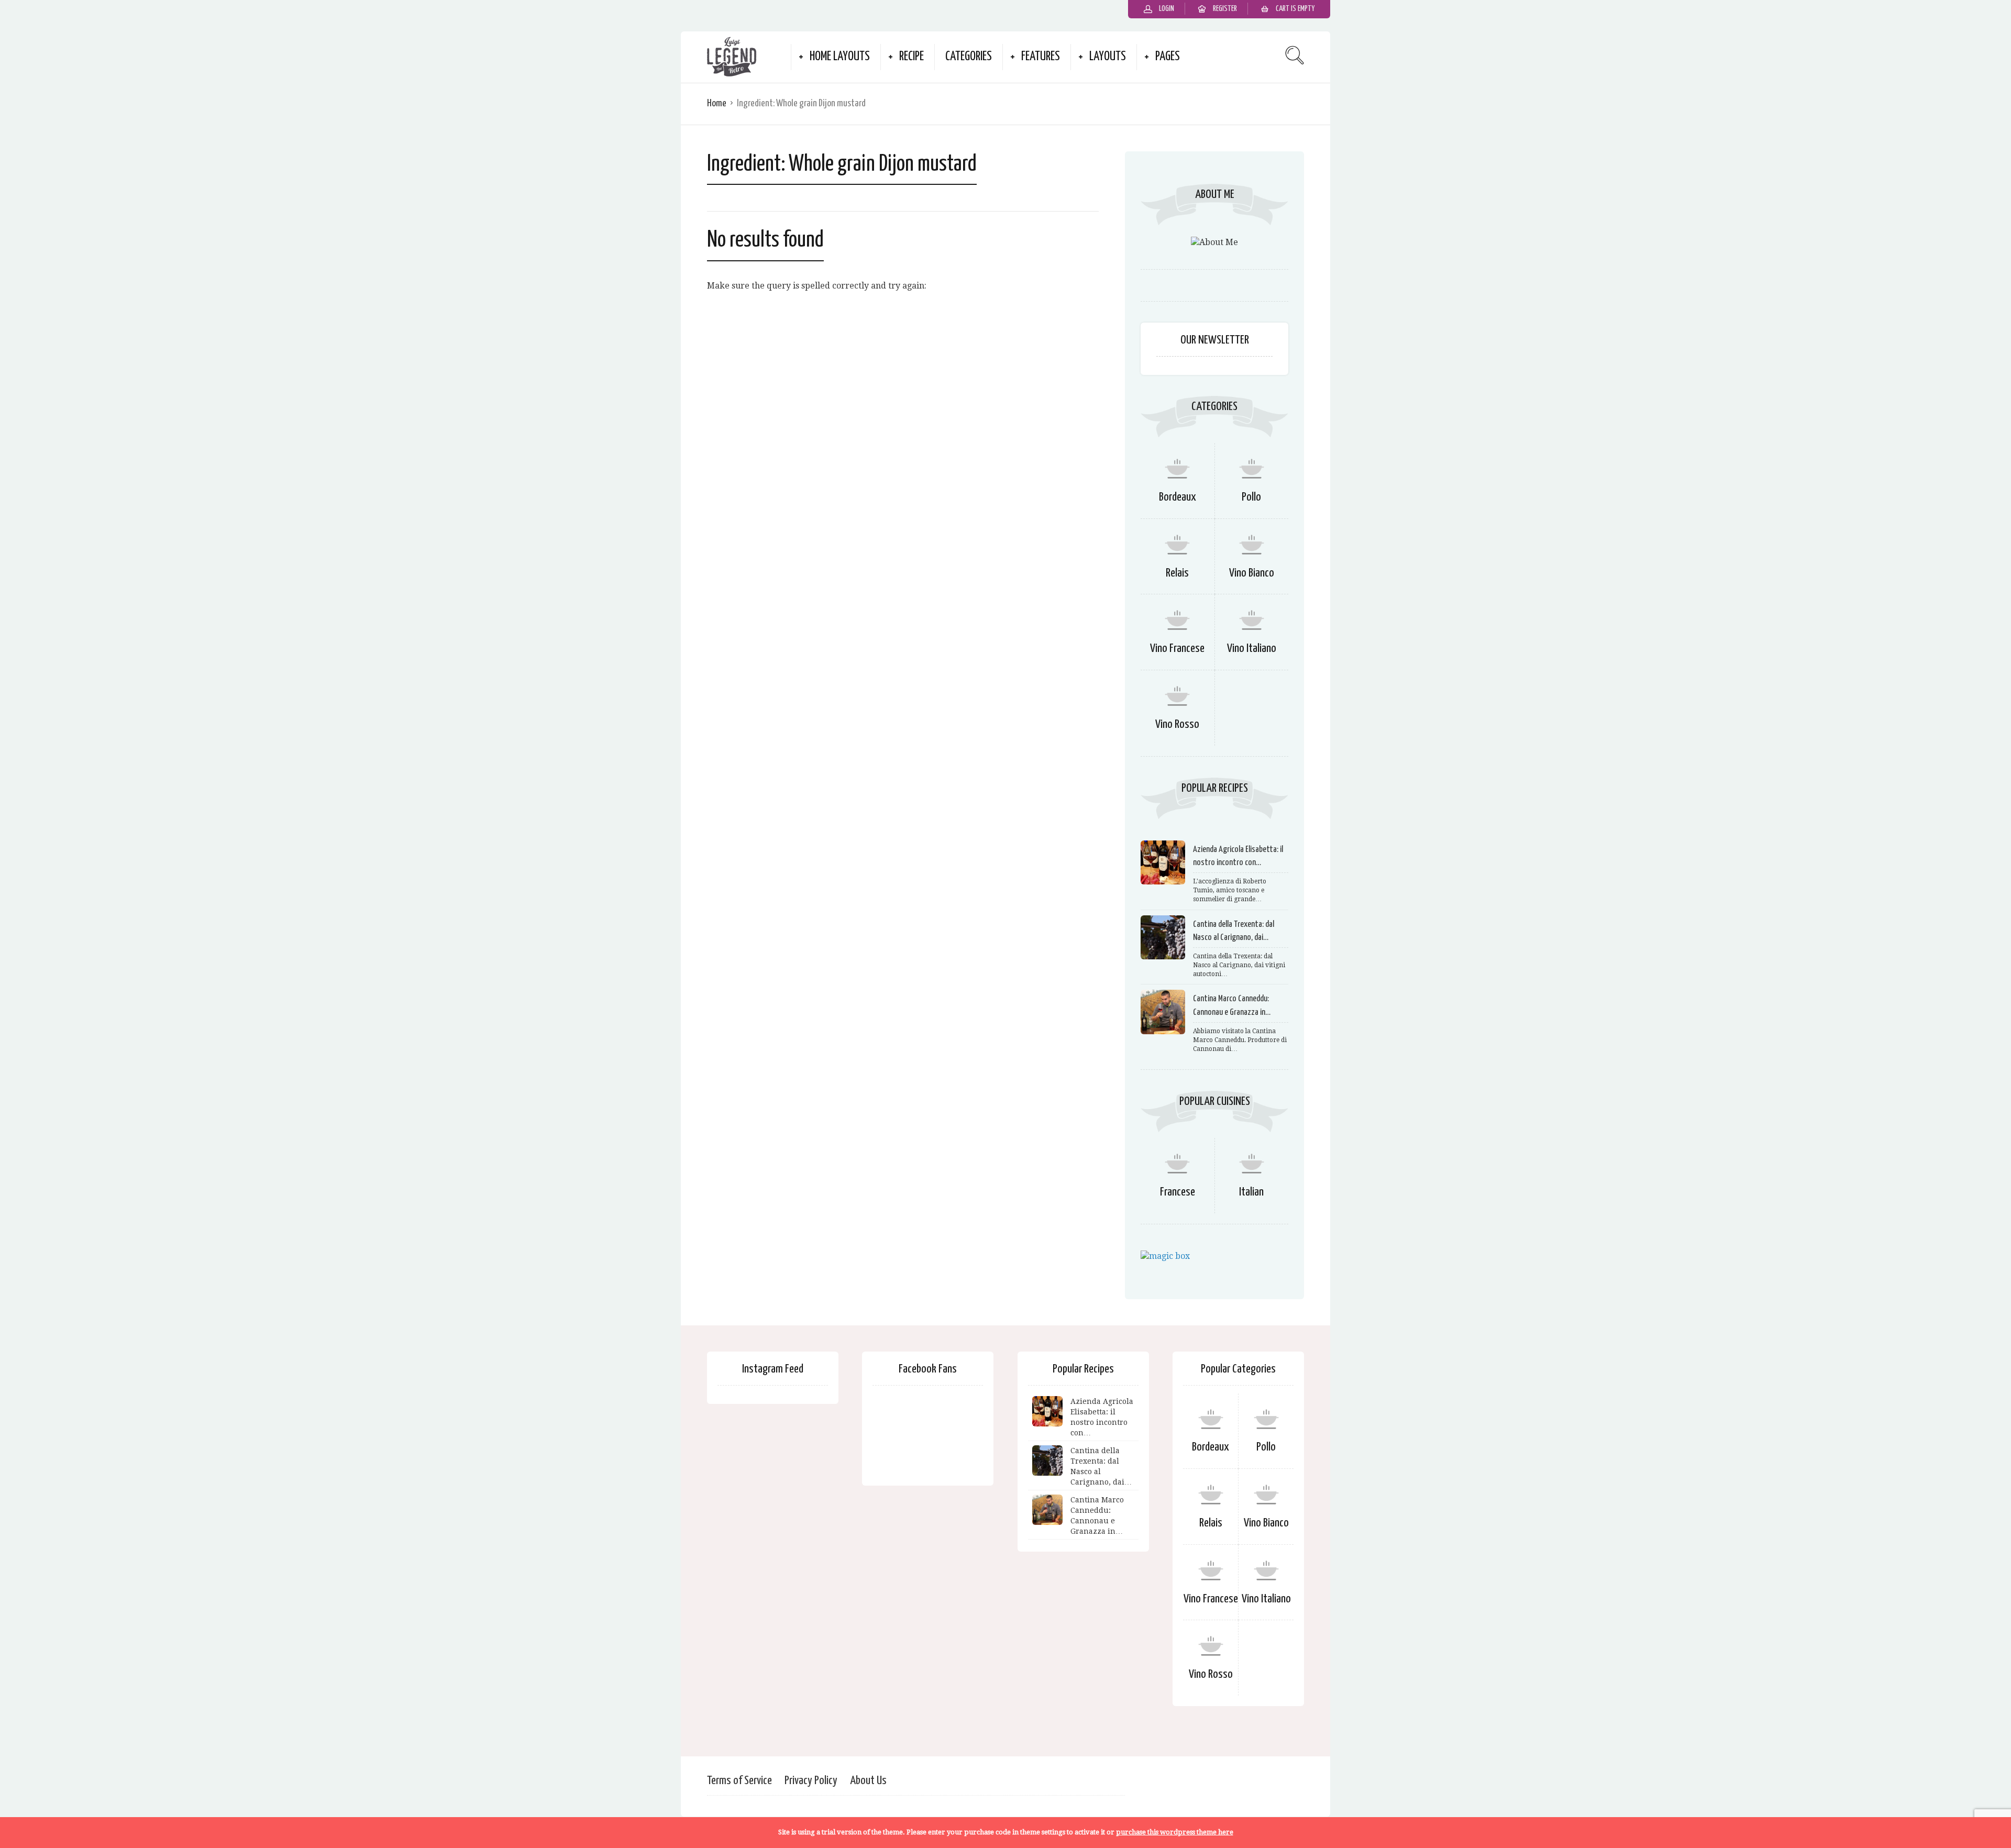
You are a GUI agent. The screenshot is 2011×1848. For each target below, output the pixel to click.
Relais (1177, 573)
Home (717, 103)
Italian (1251, 1192)
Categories (969, 57)
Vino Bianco (1252, 573)
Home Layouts (840, 57)
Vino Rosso (1177, 724)
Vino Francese (1177, 649)
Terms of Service (739, 1781)
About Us (868, 1781)
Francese (1178, 1192)
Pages (1168, 57)
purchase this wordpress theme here (1175, 1832)
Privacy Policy (811, 1781)
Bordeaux (1178, 497)
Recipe (911, 57)
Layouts (1108, 57)
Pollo (1251, 497)
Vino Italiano (1252, 649)
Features (1041, 57)
